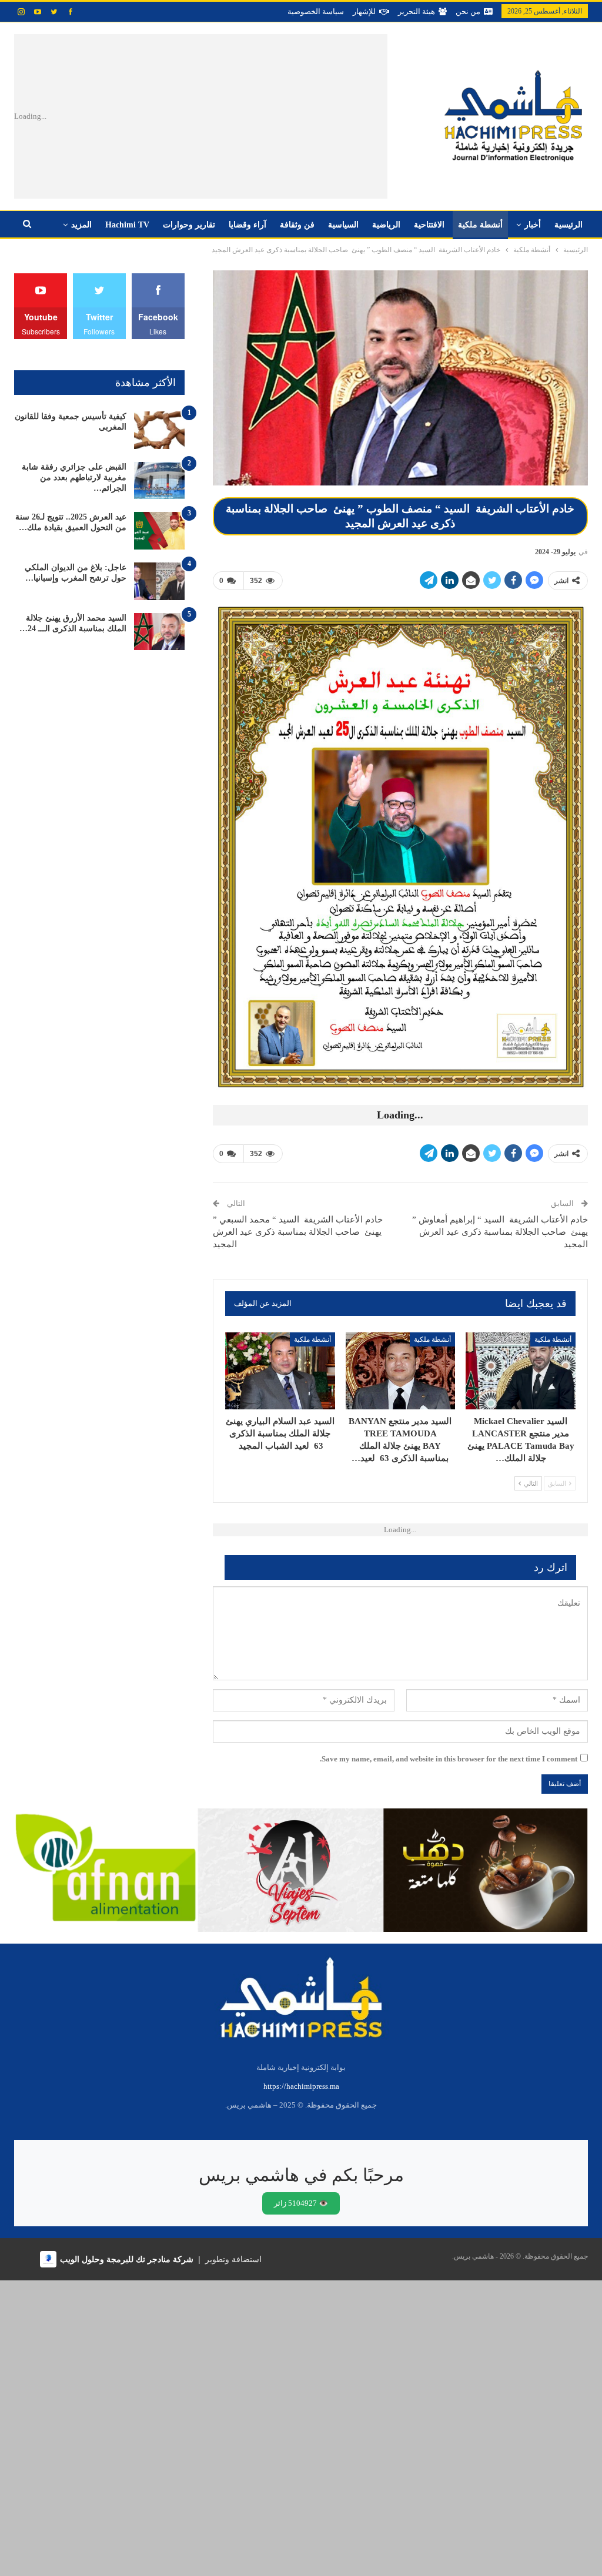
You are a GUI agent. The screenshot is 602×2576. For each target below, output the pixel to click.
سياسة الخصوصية (316, 11)
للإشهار (364, 11)
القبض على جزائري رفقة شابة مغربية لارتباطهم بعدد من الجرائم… (74, 478)
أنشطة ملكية (480, 225)
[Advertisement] (233, 116)
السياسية (343, 225)
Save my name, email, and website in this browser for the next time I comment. (449, 1759)
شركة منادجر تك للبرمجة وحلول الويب (127, 2259)
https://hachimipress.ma (301, 2086)
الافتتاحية (429, 225)
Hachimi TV (127, 225)
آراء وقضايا (248, 225)
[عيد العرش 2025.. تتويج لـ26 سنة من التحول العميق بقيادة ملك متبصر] (159, 531)
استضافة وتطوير (233, 2259)
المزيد (81, 225)
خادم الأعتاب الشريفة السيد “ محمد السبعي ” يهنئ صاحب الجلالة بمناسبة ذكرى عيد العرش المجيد (298, 1232)
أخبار (533, 225)
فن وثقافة (297, 225)
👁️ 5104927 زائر (301, 2203)
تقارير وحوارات (189, 225)
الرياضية (386, 225)
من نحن (468, 11)
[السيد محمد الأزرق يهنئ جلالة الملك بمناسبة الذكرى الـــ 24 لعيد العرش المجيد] (159, 632)
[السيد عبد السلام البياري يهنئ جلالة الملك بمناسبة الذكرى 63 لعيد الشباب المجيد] (280, 1371)
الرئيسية (568, 225)
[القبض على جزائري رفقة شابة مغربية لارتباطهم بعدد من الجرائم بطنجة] (159, 481)
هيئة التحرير (417, 11)
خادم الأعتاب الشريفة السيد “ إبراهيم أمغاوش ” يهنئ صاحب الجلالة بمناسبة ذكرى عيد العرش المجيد (500, 1232)
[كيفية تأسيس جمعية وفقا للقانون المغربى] (159, 430)
